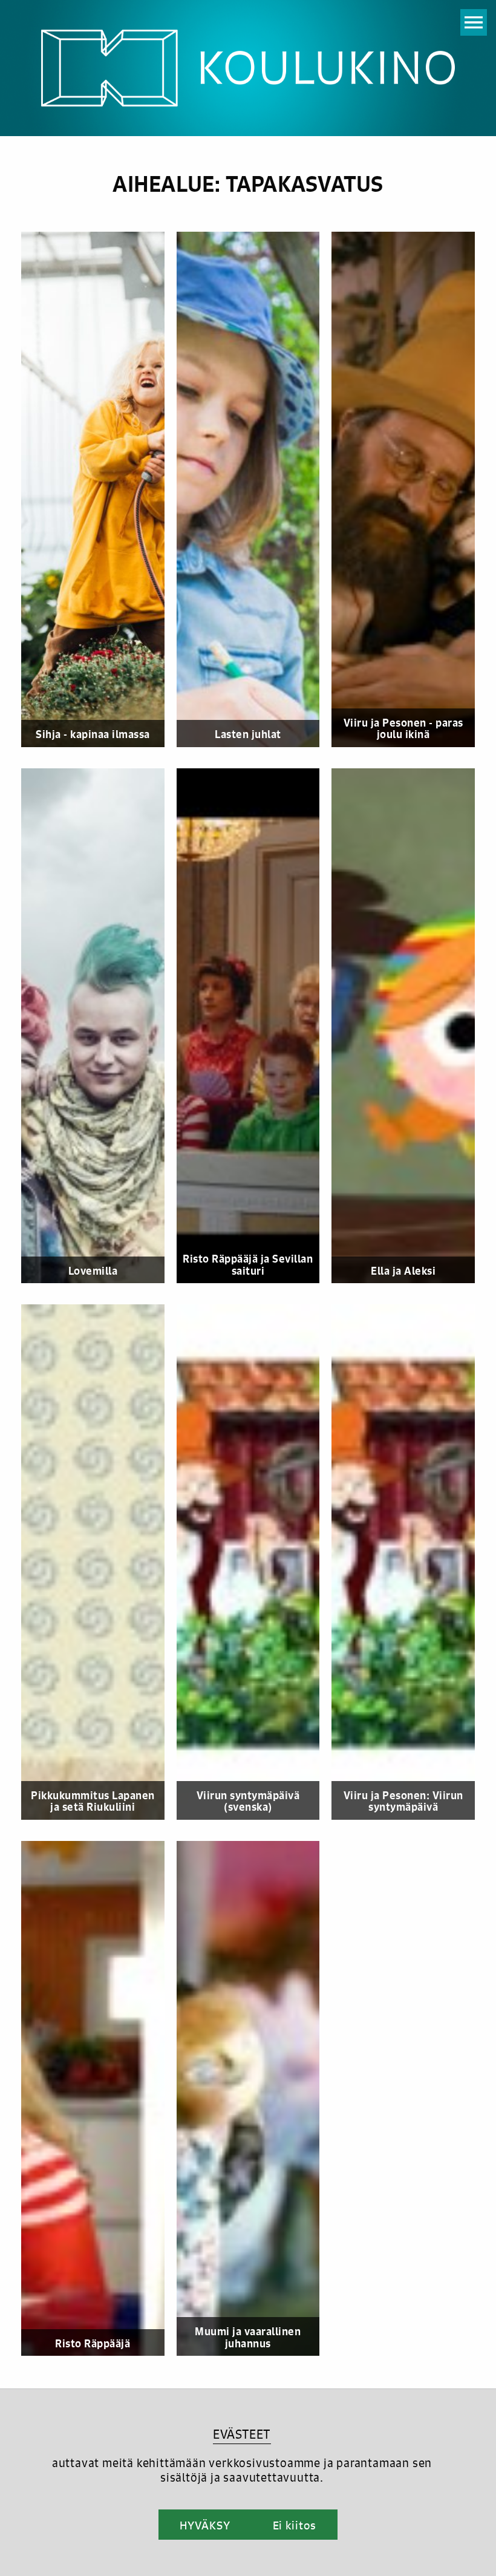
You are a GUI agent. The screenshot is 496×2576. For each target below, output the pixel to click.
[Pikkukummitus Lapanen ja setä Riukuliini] (99, 1562)
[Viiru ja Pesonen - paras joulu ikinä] (409, 489)
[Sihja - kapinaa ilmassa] (99, 489)
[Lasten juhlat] (254, 489)
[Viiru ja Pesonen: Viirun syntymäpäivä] (409, 1562)
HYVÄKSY (205, 2525)
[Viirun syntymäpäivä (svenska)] (254, 1562)
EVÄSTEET (242, 2434)
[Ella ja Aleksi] (409, 1026)
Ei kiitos (295, 2525)
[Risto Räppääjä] (99, 2099)
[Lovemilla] (99, 1026)
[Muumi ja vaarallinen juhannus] (254, 2099)
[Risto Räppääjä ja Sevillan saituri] (254, 1026)
